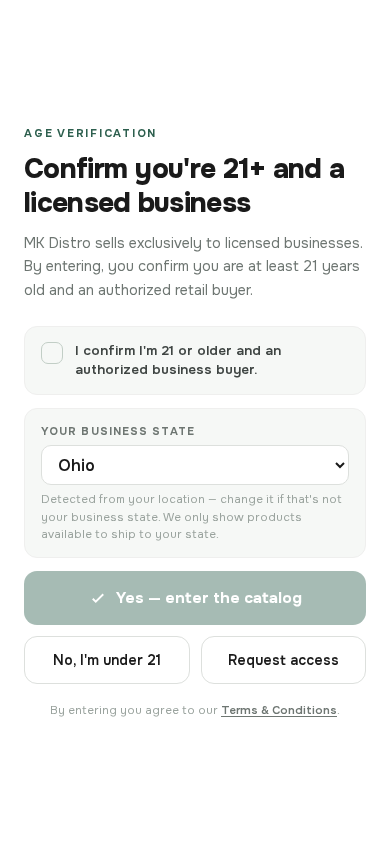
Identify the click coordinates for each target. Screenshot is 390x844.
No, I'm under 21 (107, 660)
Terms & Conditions (279, 710)
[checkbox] (195, 360)
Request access (283, 660)
